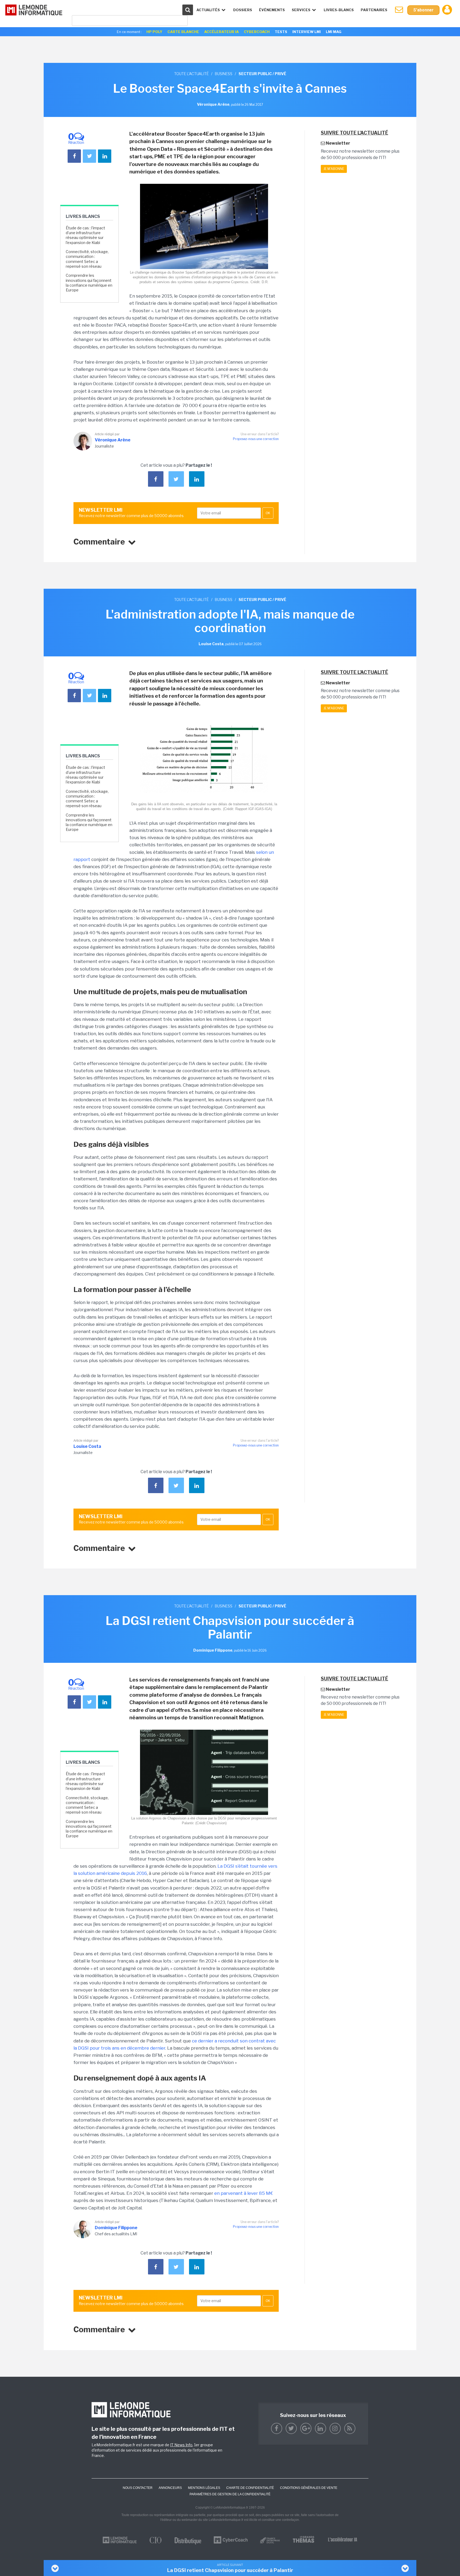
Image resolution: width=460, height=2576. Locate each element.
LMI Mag (334, 32)
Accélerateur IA (221, 32)
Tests (281, 32)
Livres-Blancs (339, 10)
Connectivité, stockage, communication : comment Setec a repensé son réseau (87, 259)
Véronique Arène (113, 440)
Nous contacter (138, 2488)
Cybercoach (257, 32)
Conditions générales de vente (309, 2488)
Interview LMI (307, 32)
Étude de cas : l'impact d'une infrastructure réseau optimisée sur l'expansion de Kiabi (85, 235)
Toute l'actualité (191, 74)
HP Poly (154, 32)
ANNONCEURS (170, 2488)
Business (224, 74)
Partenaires (374, 10)
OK (268, 513)
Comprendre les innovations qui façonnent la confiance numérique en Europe (89, 283)
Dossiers (243, 10)
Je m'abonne (334, 169)
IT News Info (181, 2445)
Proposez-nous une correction (256, 439)
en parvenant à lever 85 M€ (244, 2193)
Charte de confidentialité (250, 2488)
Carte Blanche (183, 32)
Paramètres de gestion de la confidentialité (230, 2494)
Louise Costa (87, 1446)
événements (272, 10)
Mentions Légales (204, 2488)
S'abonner (423, 10)
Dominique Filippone (116, 2228)
